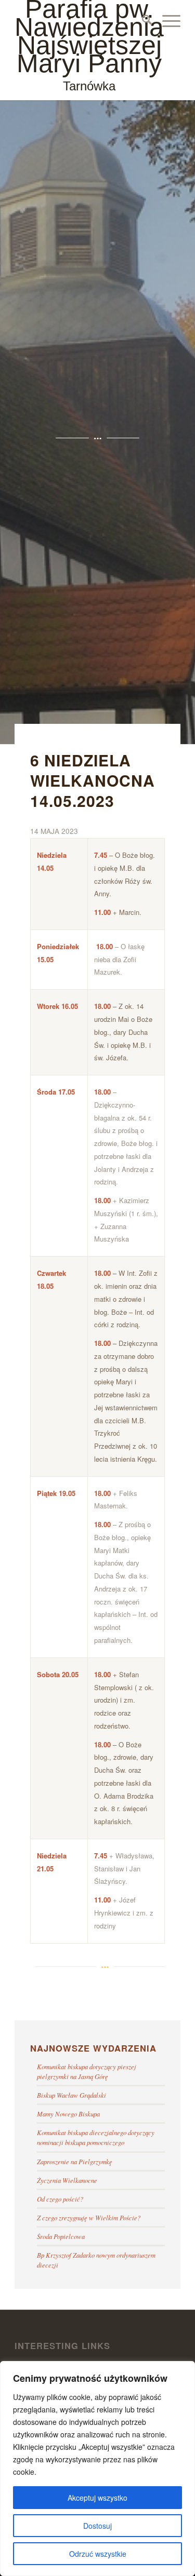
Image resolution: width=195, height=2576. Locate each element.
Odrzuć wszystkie (98, 2554)
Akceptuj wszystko (97, 2498)
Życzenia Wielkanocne (67, 2180)
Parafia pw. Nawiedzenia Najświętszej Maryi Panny (89, 46)
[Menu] (166, 21)
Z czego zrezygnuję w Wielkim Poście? (89, 2217)
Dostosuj (97, 2526)
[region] (97, 2469)
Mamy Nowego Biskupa (68, 2114)
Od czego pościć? (60, 2199)
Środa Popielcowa (61, 2236)
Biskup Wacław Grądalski (71, 2095)
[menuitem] (142, 21)
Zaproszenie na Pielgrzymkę (75, 2161)
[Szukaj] (142, 21)
